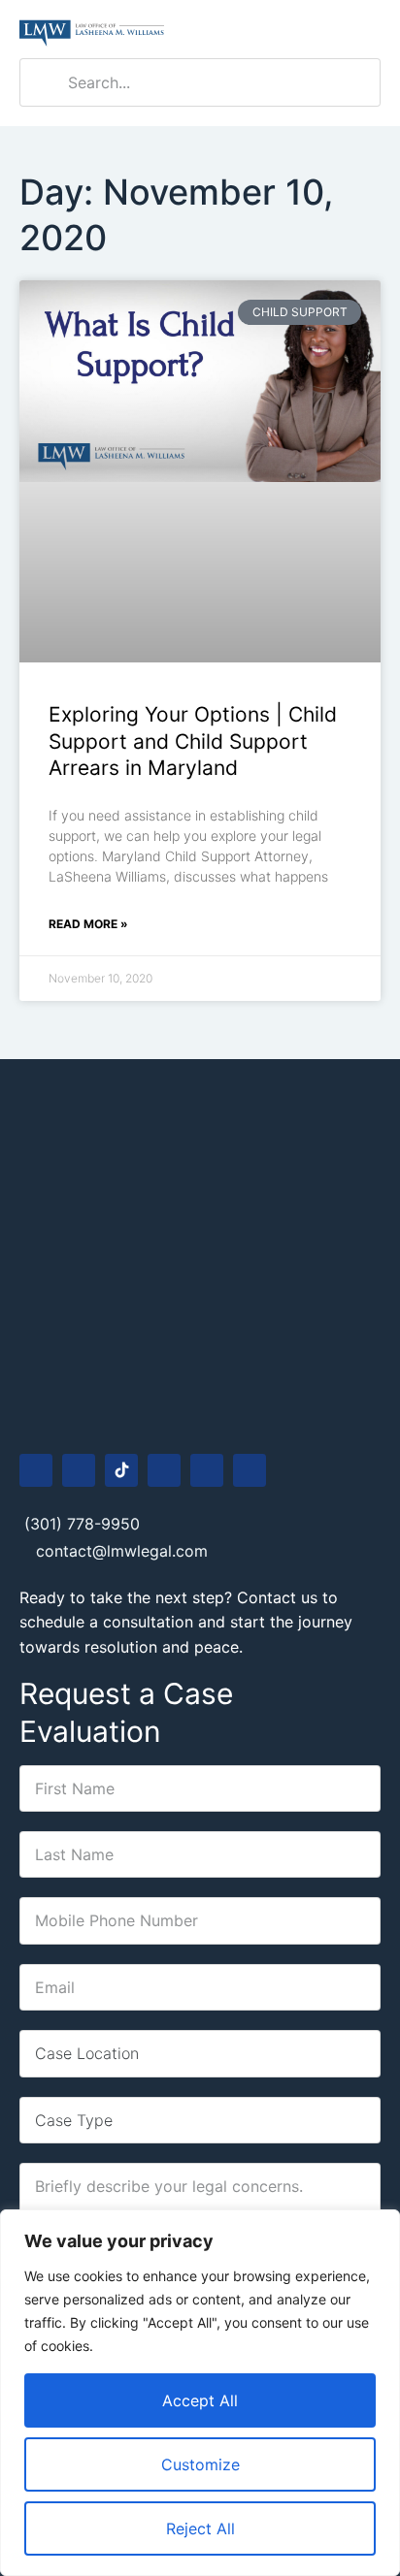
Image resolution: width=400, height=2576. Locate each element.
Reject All (200, 2528)
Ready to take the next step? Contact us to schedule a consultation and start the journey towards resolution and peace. (186, 1622)
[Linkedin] (207, 1470)
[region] (200, 2393)
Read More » (88, 924)
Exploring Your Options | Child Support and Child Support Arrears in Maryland (193, 741)
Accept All (200, 2400)
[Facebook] (36, 1470)
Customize (200, 2464)
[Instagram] (79, 1470)
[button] (366, 30)
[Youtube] (164, 1470)
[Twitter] (250, 1470)
